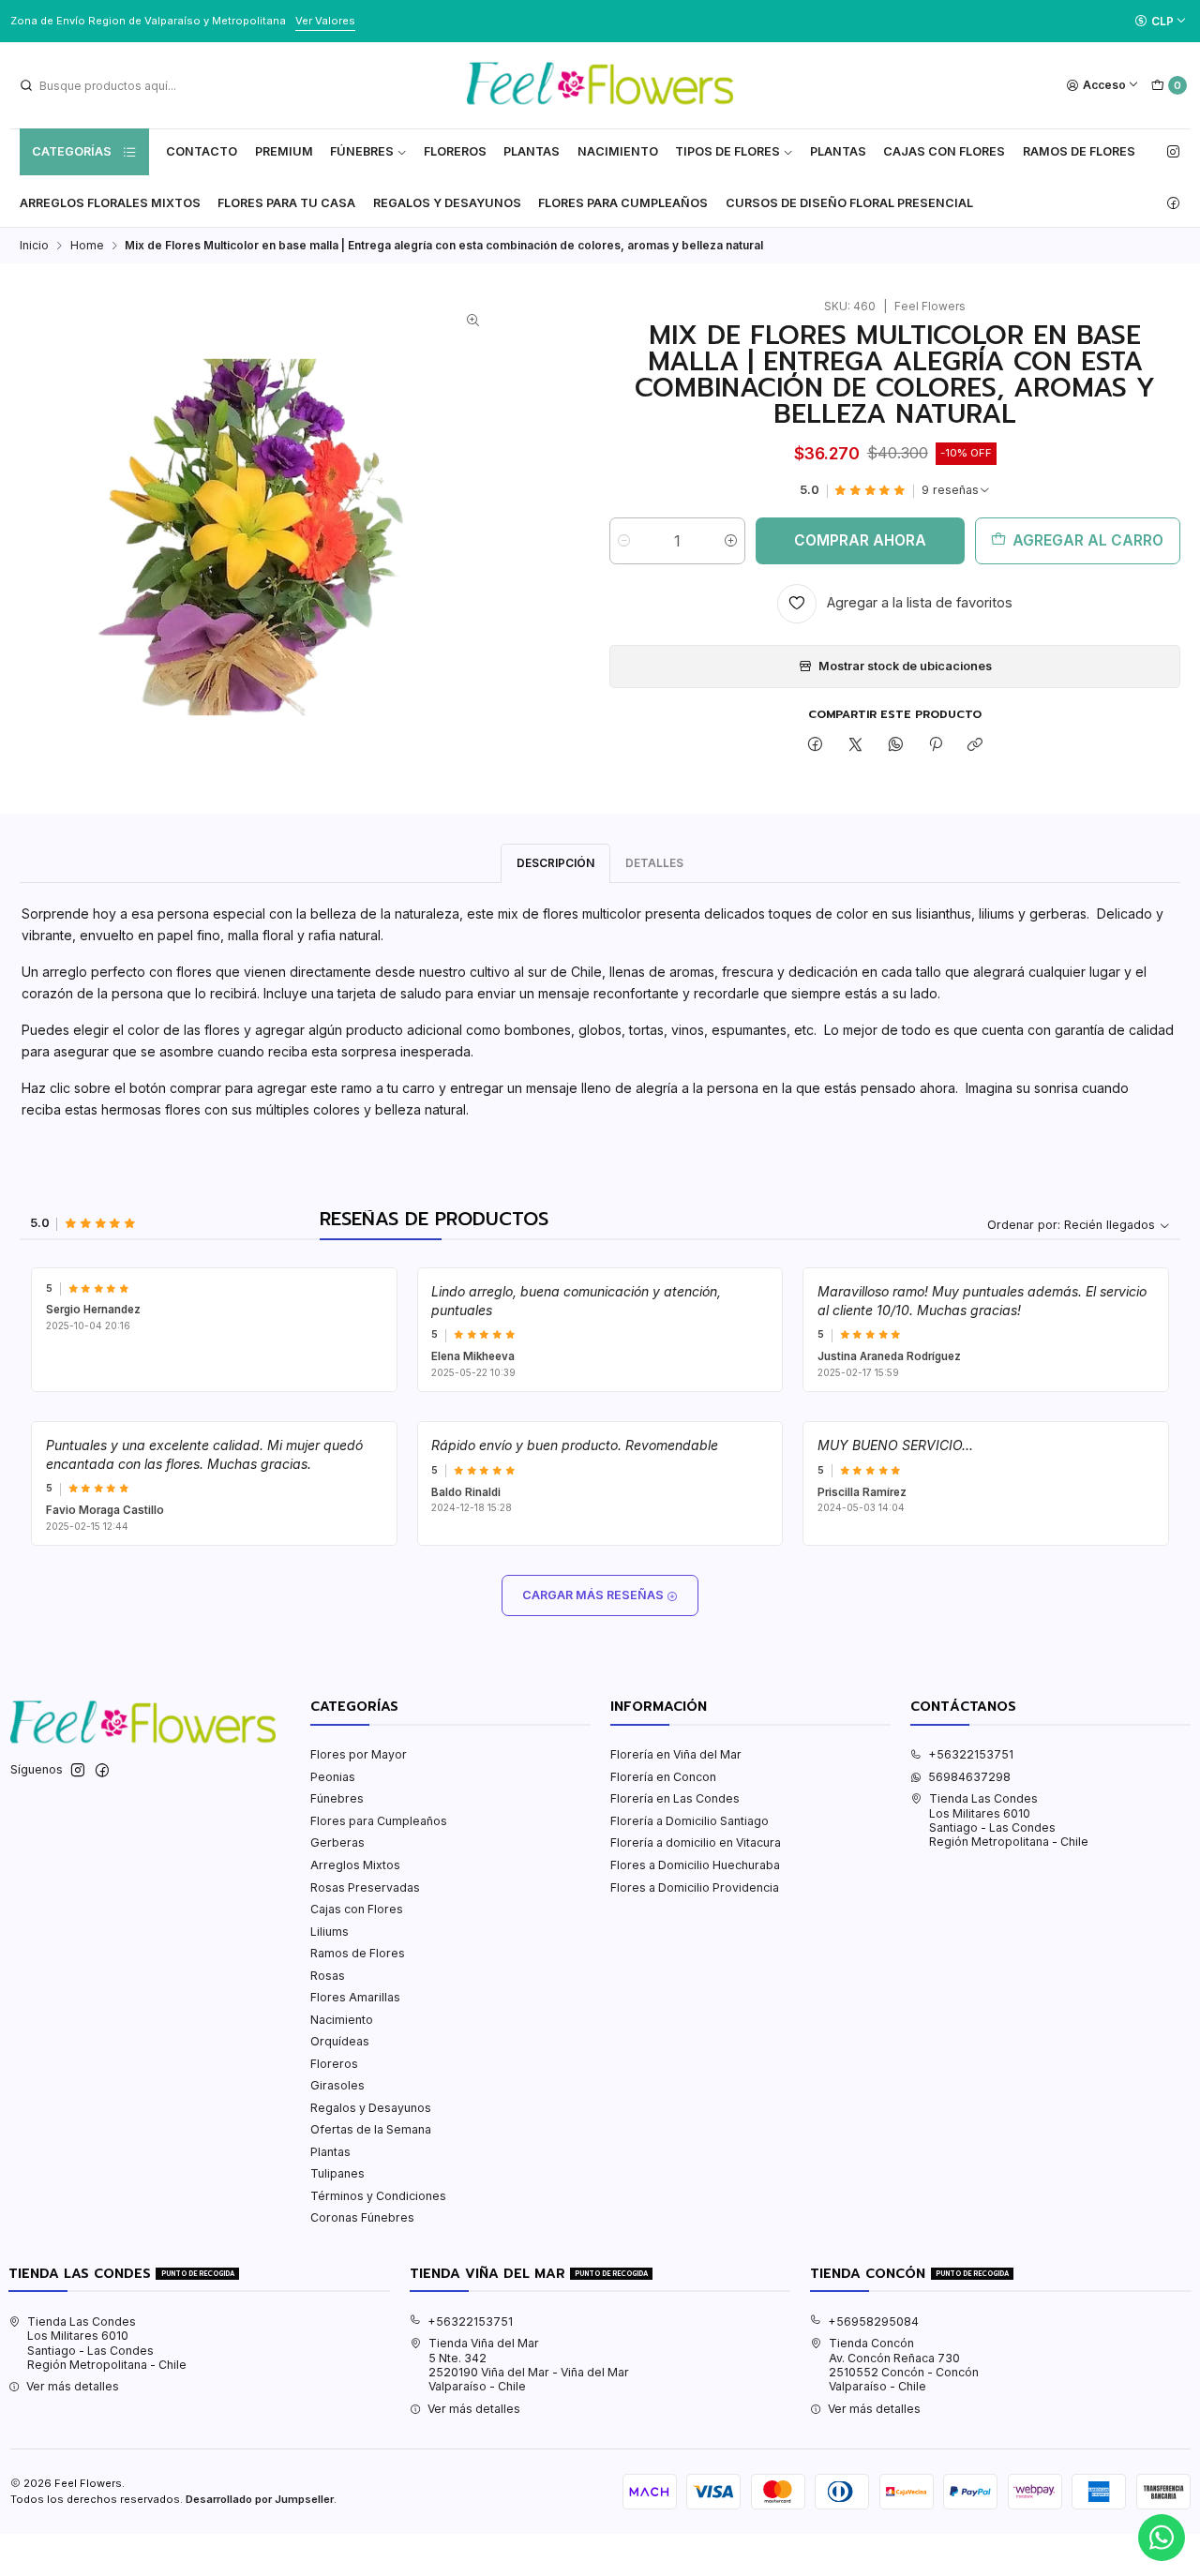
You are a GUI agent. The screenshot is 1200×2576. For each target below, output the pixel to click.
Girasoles (337, 2085)
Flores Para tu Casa (286, 203)
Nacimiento (618, 151)
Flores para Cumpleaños (623, 203)
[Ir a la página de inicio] (600, 85)
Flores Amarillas (355, 1997)
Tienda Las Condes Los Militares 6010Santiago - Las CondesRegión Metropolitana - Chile (1009, 1820)
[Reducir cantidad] (624, 541)
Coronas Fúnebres (362, 2217)
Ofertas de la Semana (371, 2129)
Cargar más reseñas (594, 1595)
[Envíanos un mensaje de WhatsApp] (1162, 2538)
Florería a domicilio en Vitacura (696, 1842)
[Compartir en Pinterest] (936, 746)
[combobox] (113, 85)
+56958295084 (873, 2321)
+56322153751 (971, 1754)
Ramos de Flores (1079, 151)
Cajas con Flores (357, 1909)
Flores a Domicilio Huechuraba (695, 1865)
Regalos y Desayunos (447, 203)
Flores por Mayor (359, 1754)
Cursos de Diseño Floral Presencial (849, 203)
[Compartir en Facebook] (816, 746)
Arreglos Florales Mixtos (110, 203)
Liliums (330, 1932)
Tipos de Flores (727, 151)
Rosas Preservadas (365, 1887)
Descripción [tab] (555, 863)
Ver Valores (325, 21)
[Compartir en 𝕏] (856, 746)
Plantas (532, 151)
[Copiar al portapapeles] (975, 746)
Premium (284, 151)
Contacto (202, 151)
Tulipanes (337, 2173)
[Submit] (26, 85)
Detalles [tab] (654, 863)
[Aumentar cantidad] (731, 541)
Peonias (333, 1777)
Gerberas (337, 1842)
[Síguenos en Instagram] (1173, 152)
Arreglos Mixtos (355, 1865)
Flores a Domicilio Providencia (695, 1887)
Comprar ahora (860, 540)
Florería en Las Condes (675, 1798)
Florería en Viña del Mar (676, 1754)
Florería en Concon (663, 1777)
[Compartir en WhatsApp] (895, 746)
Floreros (455, 151)
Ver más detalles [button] (73, 2386)
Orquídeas (340, 2041)
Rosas (328, 1976)
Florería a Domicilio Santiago (690, 1821)
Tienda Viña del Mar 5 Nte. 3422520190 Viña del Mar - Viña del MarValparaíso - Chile (529, 2365)
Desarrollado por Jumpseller (260, 2499)
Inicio (34, 246)
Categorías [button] (72, 151)
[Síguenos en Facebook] (1173, 203)
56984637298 (969, 1777)
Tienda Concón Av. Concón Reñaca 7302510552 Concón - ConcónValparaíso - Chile (904, 2365)
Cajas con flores (944, 151)
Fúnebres (362, 151)
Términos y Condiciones (378, 2196)
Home (87, 246)
